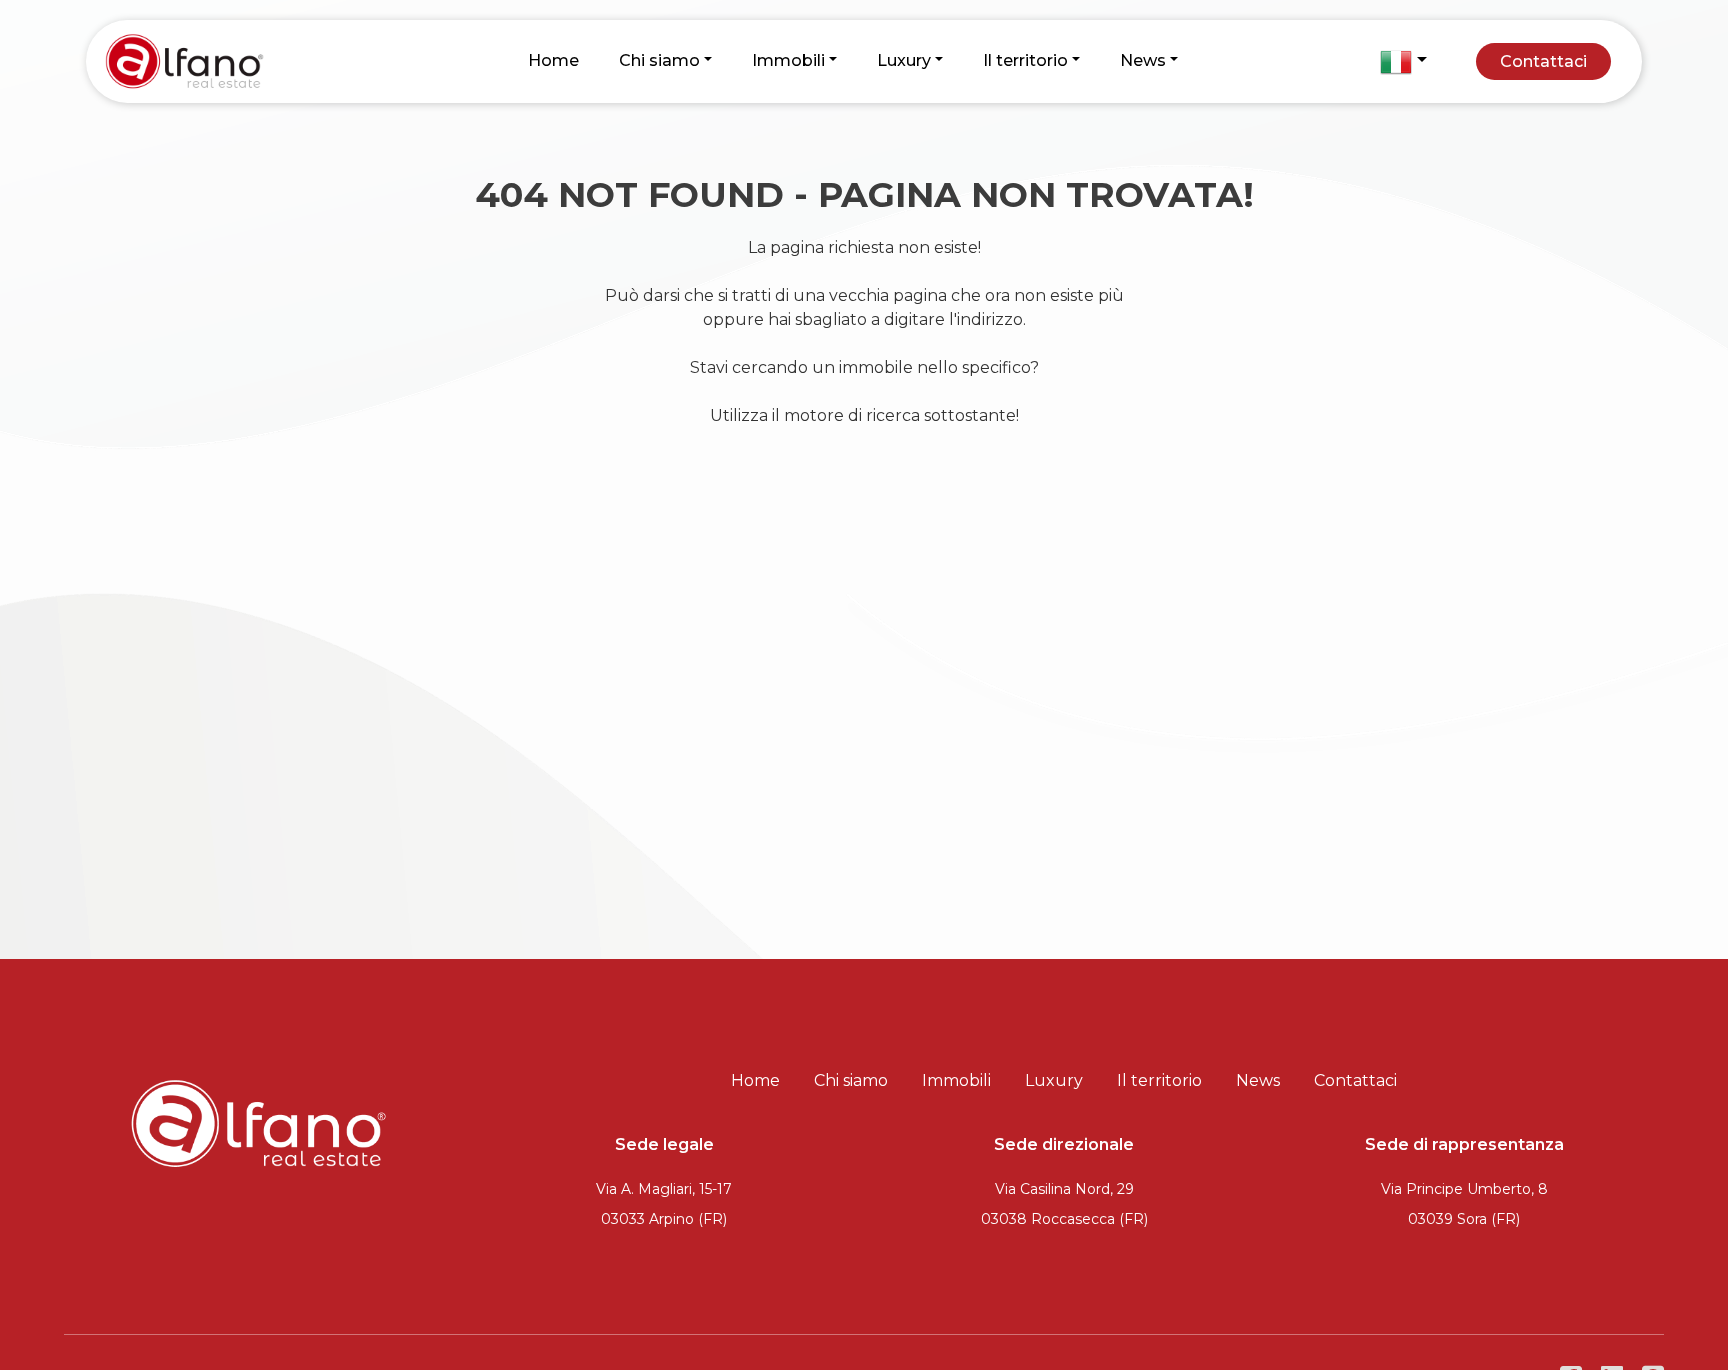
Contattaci (1543, 61)
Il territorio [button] (1025, 60)
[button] (1403, 62)
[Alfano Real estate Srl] (219, 60)
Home (553, 60)
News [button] (1143, 60)
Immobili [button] (788, 60)
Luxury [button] (904, 60)
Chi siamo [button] (659, 60)
